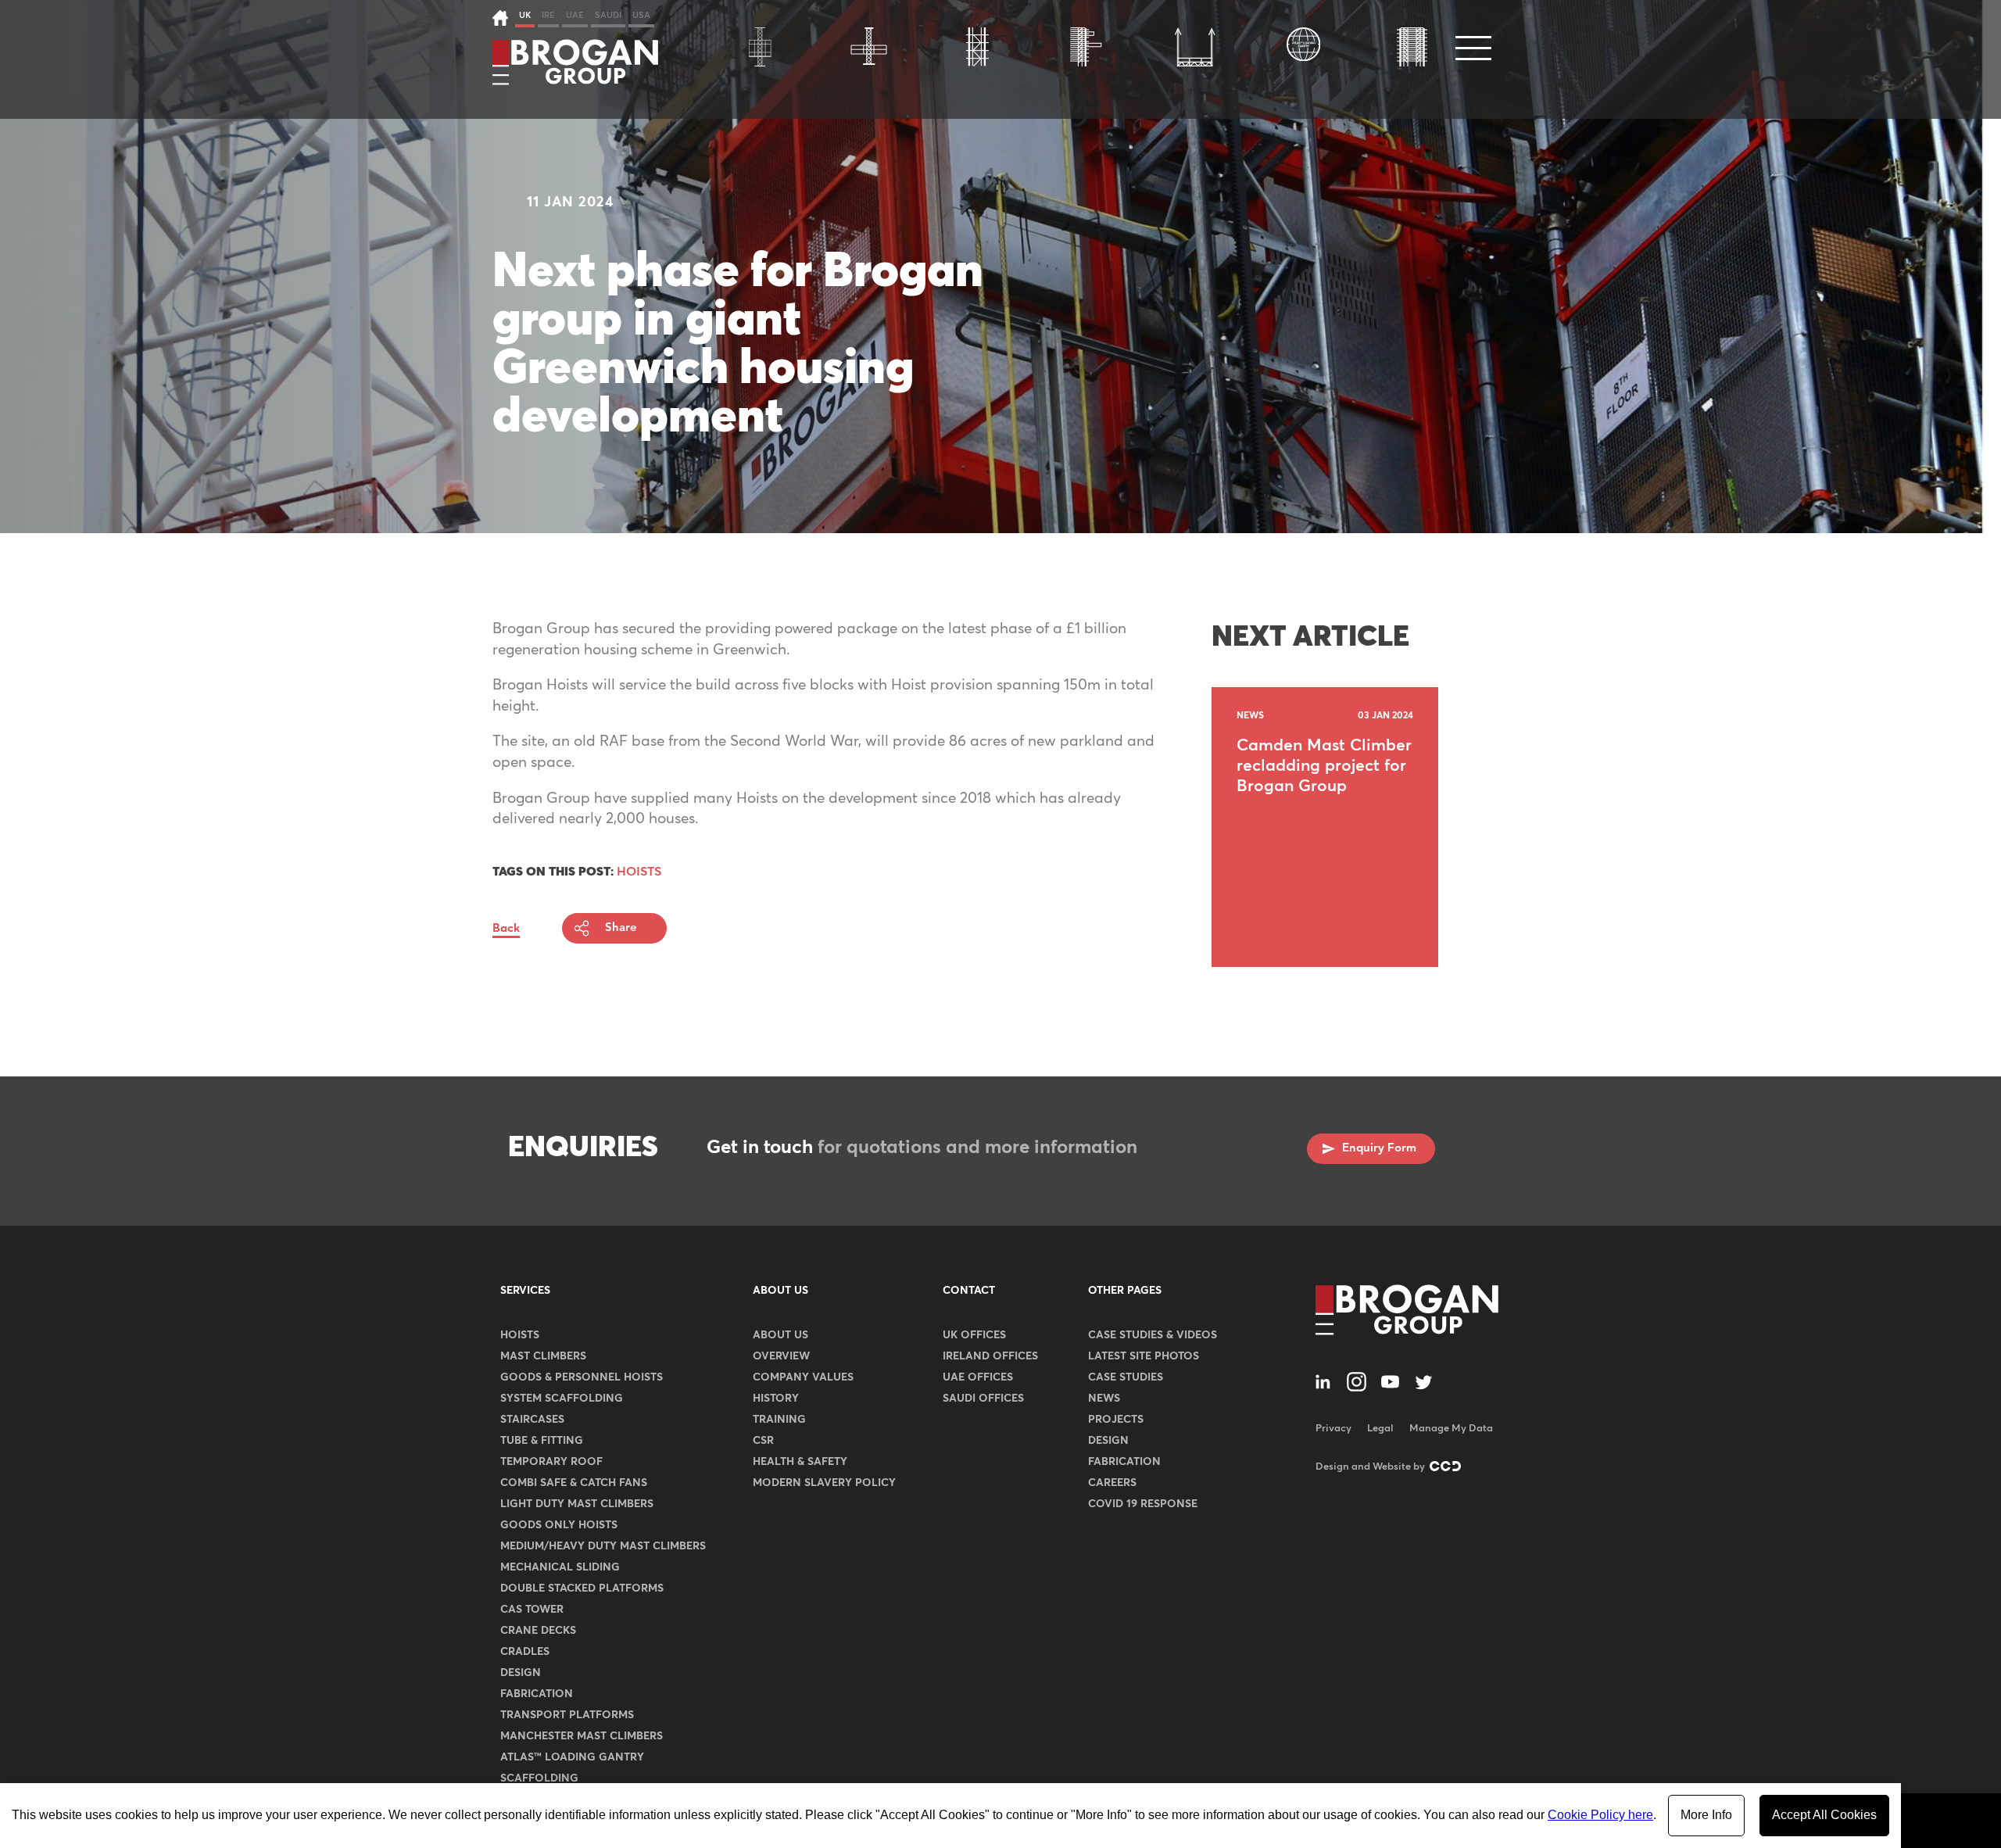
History (776, 1399)
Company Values (803, 1377)
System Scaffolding (562, 1399)
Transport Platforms (567, 1715)
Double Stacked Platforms (582, 1588)
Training (779, 1420)
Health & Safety (800, 1462)
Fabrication (537, 1694)
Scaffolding (539, 1778)
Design (521, 1673)
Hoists (520, 1335)
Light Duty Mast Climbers (577, 1504)
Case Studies (1126, 1377)
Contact (969, 1291)
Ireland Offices (990, 1356)
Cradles (525, 1652)
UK (525, 15)
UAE (575, 15)
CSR (763, 1441)
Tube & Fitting (542, 1441)
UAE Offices (978, 1377)
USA (641, 15)
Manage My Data (1451, 1429)
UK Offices (974, 1335)
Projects (1116, 1420)
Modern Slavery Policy (824, 1483)
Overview (781, 1356)
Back (506, 928)
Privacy (1333, 1429)
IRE (548, 15)
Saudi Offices (983, 1399)
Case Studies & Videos (1153, 1335)
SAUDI (608, 15)
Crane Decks (538, 1631)
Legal (1380, 1429)
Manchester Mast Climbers (582, 1736)
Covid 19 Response (1143, 1504)
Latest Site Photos (1144, 1356)
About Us (780, 1291)
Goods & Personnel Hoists (582, 1377)
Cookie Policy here (1600, 1815)
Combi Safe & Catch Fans (574, 1483)
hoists (639, 872)
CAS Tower (532, 1610)
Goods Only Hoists (559, 1525)
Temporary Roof (551, 1462)
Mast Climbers (543, 1356)
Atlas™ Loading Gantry (572, 1757)
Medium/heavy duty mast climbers (603, 1546)
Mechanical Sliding (560, 1567)
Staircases (532, 1420)
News (1104, 1399)
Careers (1112, 1483)
